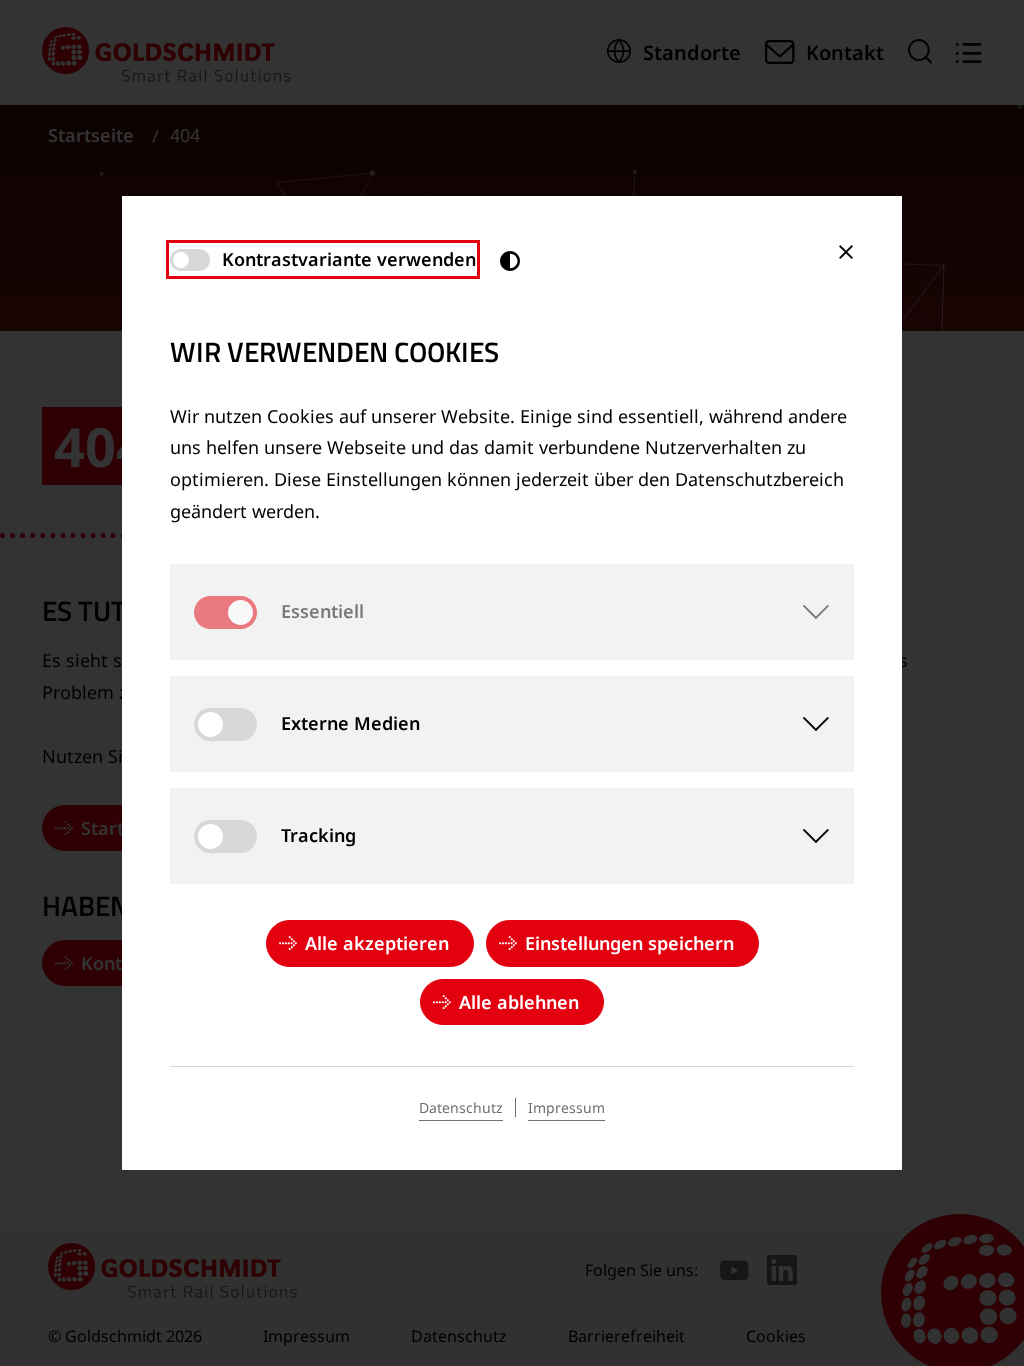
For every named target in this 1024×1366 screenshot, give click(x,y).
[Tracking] (806, 836)
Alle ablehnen (519, 1002)
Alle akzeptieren (377, 943)
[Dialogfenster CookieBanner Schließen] (846, 252)
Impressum (566, 1107)
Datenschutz (461, 1107)
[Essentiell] (806, 612)
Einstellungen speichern (629, 943)
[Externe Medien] (806, 724)
